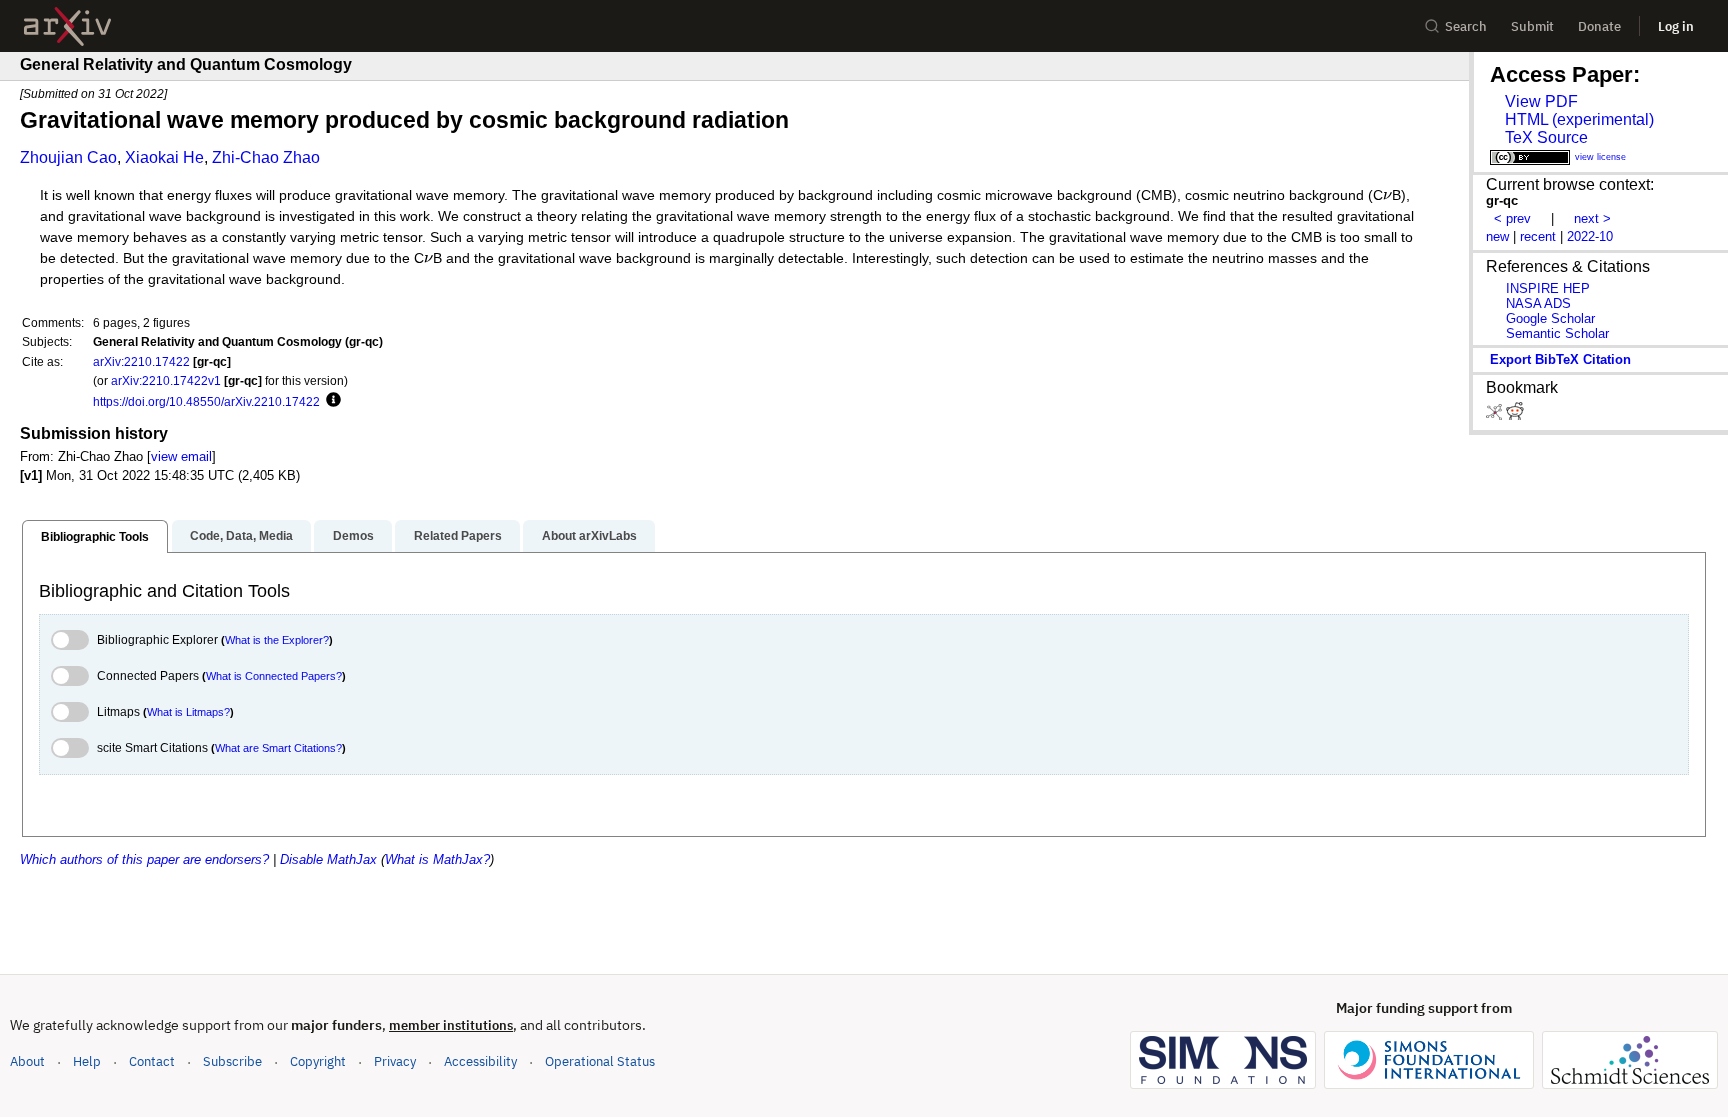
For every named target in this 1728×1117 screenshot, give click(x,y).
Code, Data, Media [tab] (241, 536)
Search (1466, 26)
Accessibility (480, 1061)
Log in (1676, 26)
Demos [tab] (353, 536)
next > (1592, 218)
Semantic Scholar (1557, 333)
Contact (152, 1061)
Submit (1532, 26)
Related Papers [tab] (458, 536)
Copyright (318, 1061)
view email (181, 456)
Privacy (395, 1061)
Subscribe (232, 1061)
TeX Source (1546, 137)
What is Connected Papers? (274, 676)
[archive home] (67, 26)
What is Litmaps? (188, 712)
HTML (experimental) (1579, 119)
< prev (1512, 218)
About (27, 1061)
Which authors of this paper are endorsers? (144, 859)
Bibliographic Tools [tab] (95, 537)
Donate (1599, 26)
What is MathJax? (437, 859)
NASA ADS (1538, 303)
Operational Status (600, 1061)
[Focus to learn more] (330, 401)
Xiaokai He (164, 157)
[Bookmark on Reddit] (1515, 415)
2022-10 (1590, 236)
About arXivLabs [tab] (589, 536)
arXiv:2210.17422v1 (166, 380)
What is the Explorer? (277, 640)
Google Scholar (1550, 318)
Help (87, 1061)
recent (1538, 236)
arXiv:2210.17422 (141, 361)
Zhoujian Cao (68, 157)
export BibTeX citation (1560, 359)
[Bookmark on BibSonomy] (1496, 415)
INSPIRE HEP (1548, 288)
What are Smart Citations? (278, 748)
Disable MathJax (328, 859)
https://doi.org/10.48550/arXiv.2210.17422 (206, 401)
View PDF (1541, 101)
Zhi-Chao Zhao (266, 157)
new (1497, 236)
